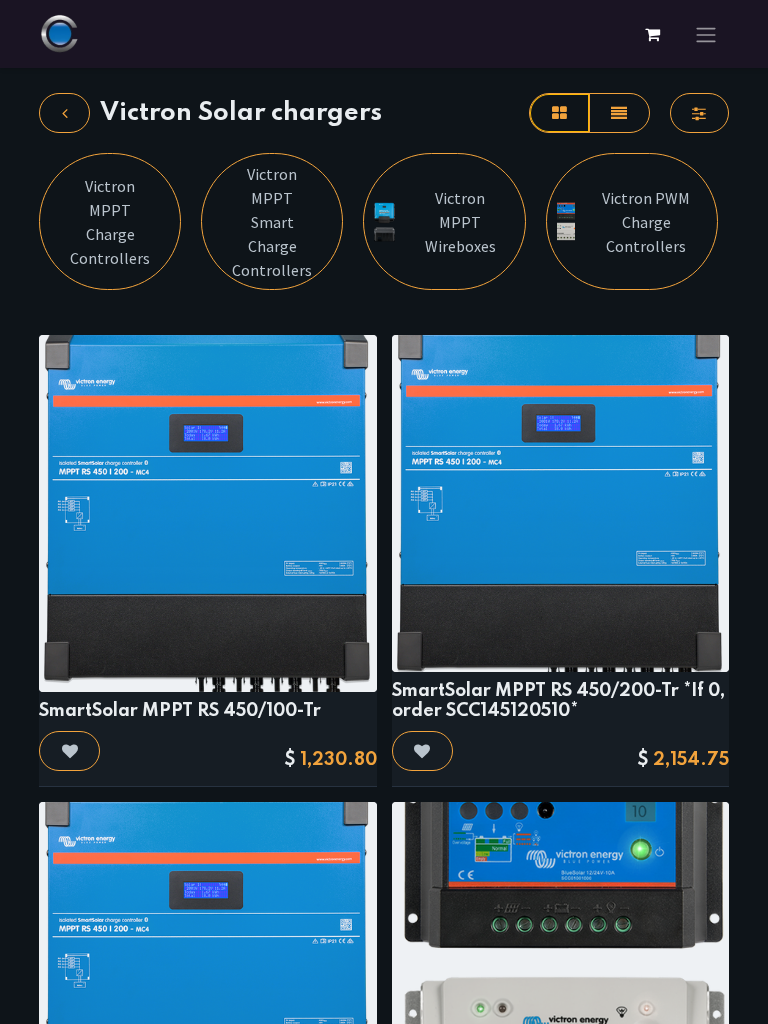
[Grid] (559, 113)
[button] (69, 751)
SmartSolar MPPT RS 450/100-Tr (180, 711)
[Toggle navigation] (706, 34)
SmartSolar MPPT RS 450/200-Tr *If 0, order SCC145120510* (558, 700)
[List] (619, 113)
